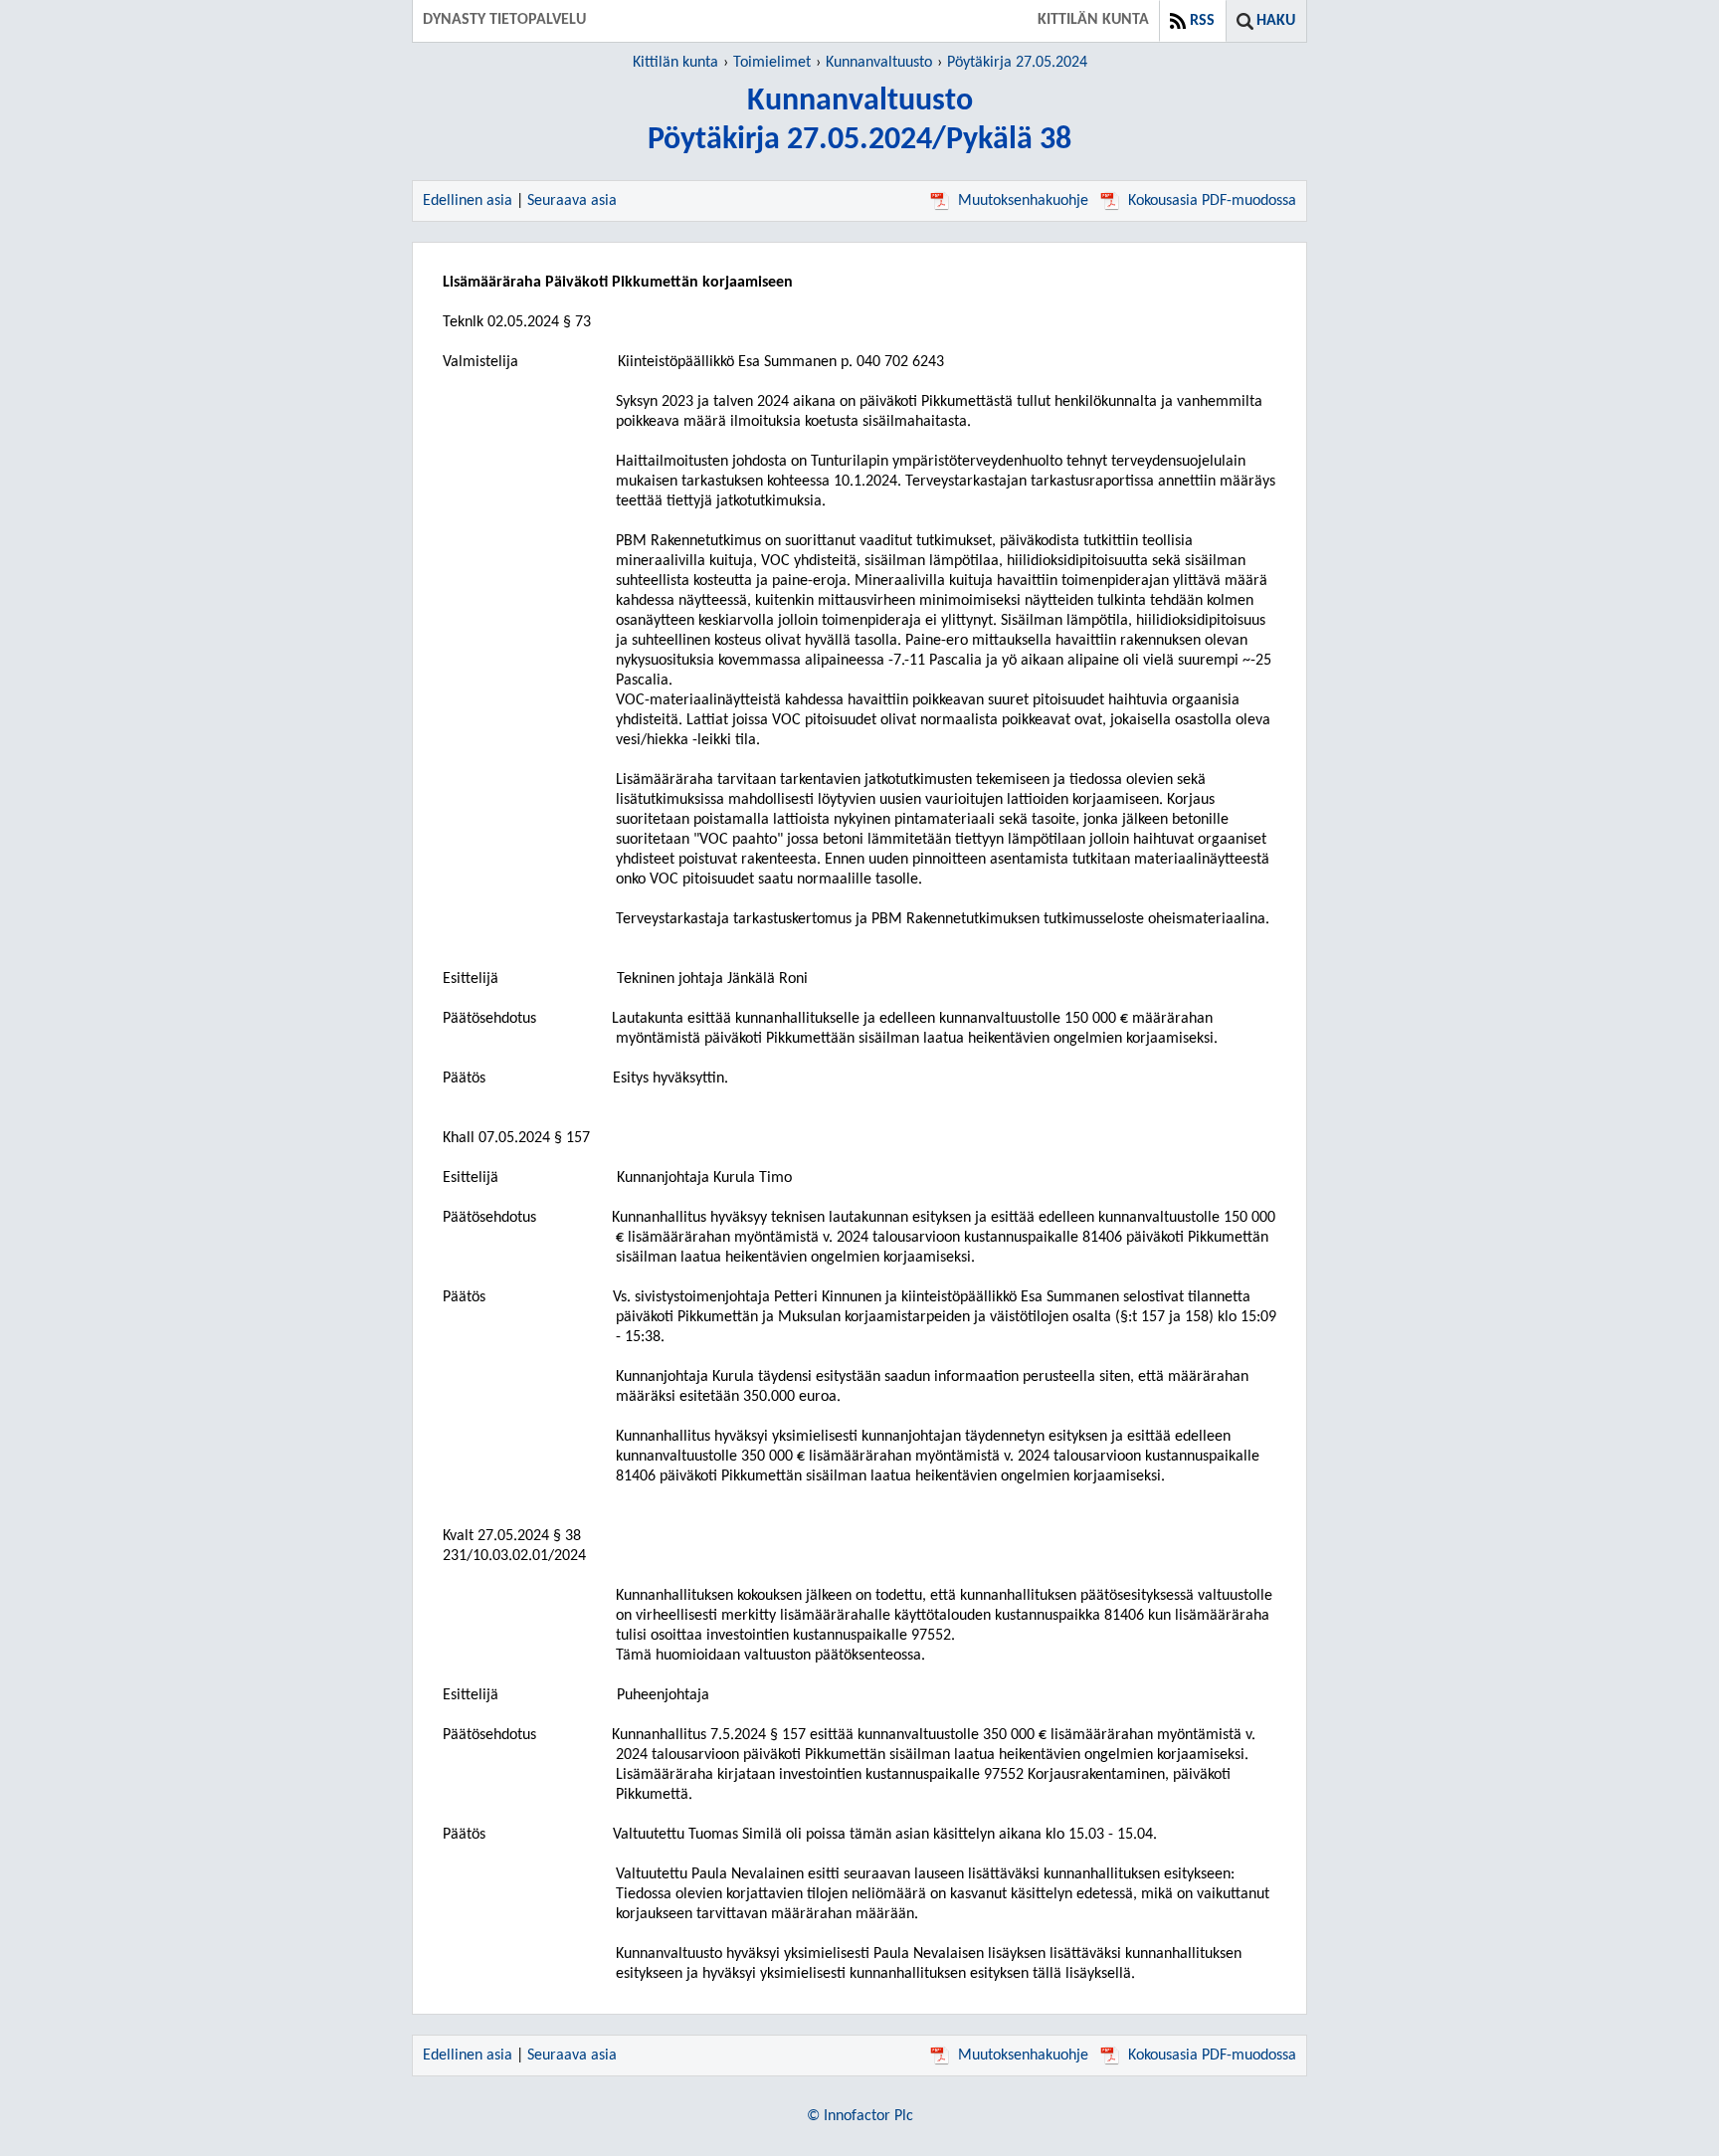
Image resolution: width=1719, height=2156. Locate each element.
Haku (1276, 21)
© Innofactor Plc (860, 2116)
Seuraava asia (572, 201)
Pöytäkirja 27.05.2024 (1017, 63)
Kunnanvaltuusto (879, 63)
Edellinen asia (468, 201)
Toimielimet (772, 63)
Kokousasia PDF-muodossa (1212, 201)
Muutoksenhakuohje (1023, 201)
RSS (1202, 21)
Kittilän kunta (675, 63)
